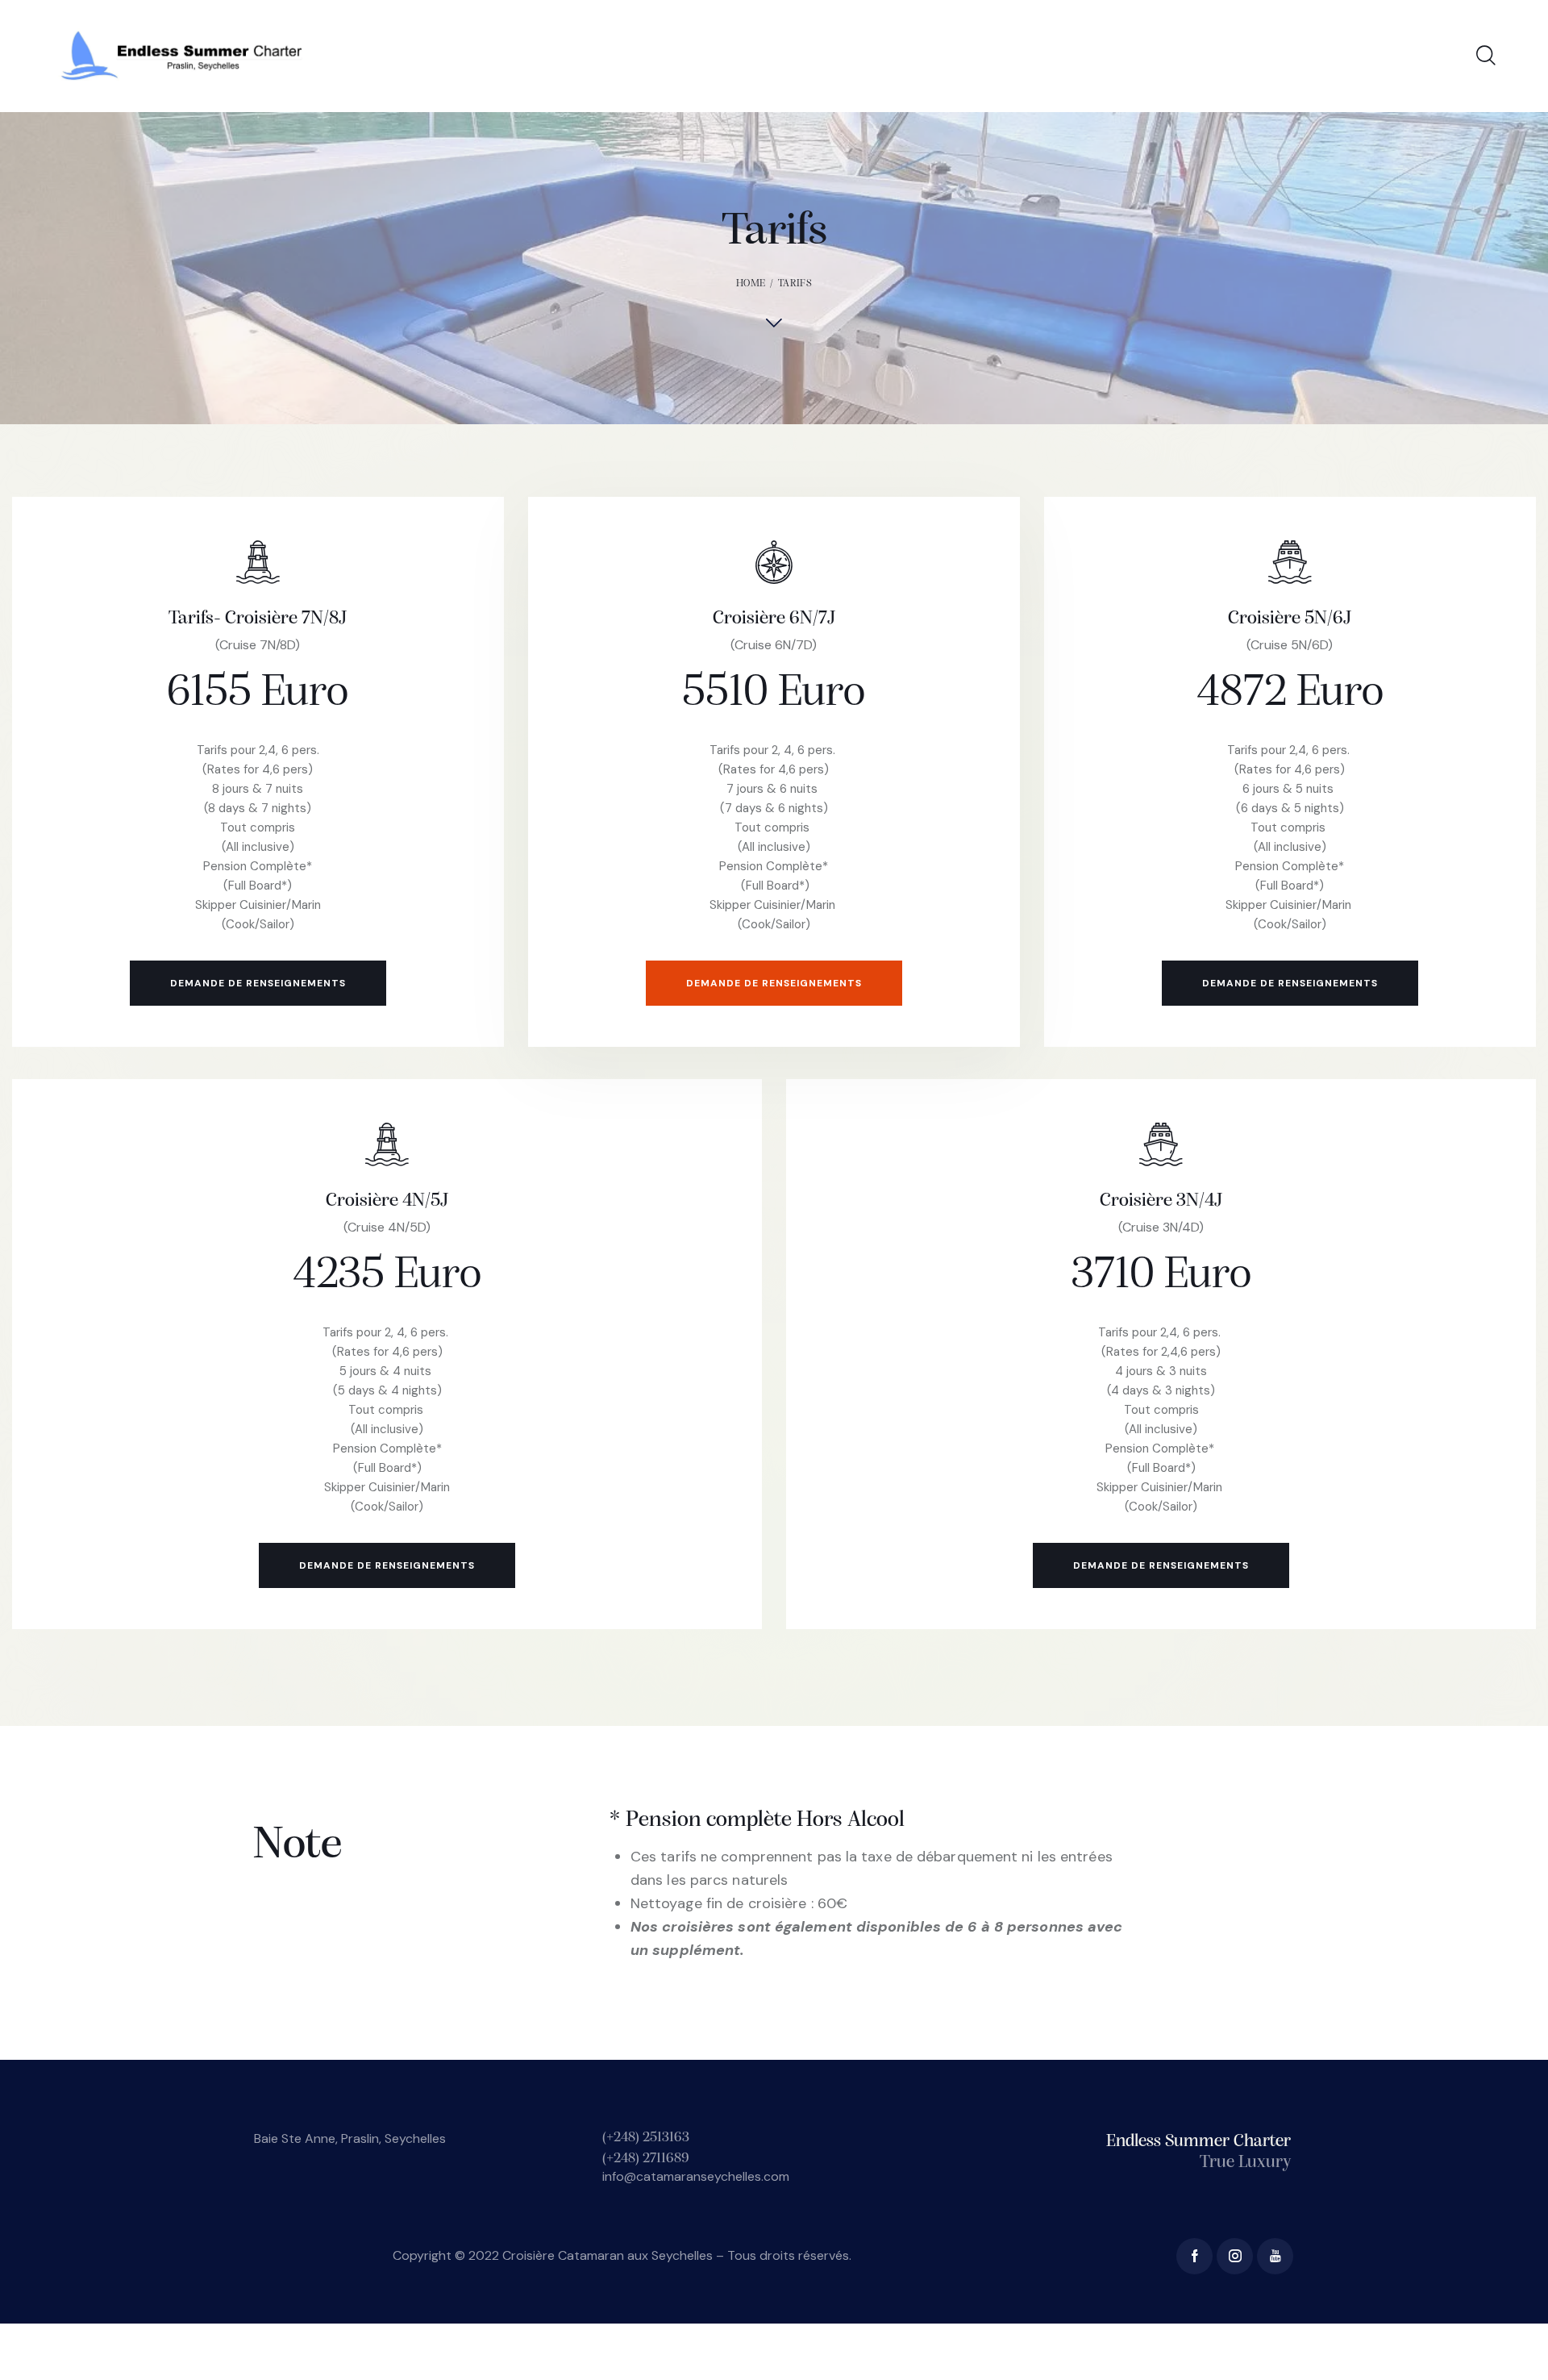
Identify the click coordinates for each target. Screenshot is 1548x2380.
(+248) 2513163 (646, 2138)
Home (751, 283)
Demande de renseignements (258, 983)
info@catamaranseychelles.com (696, 2176)
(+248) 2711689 (647, 2159)
